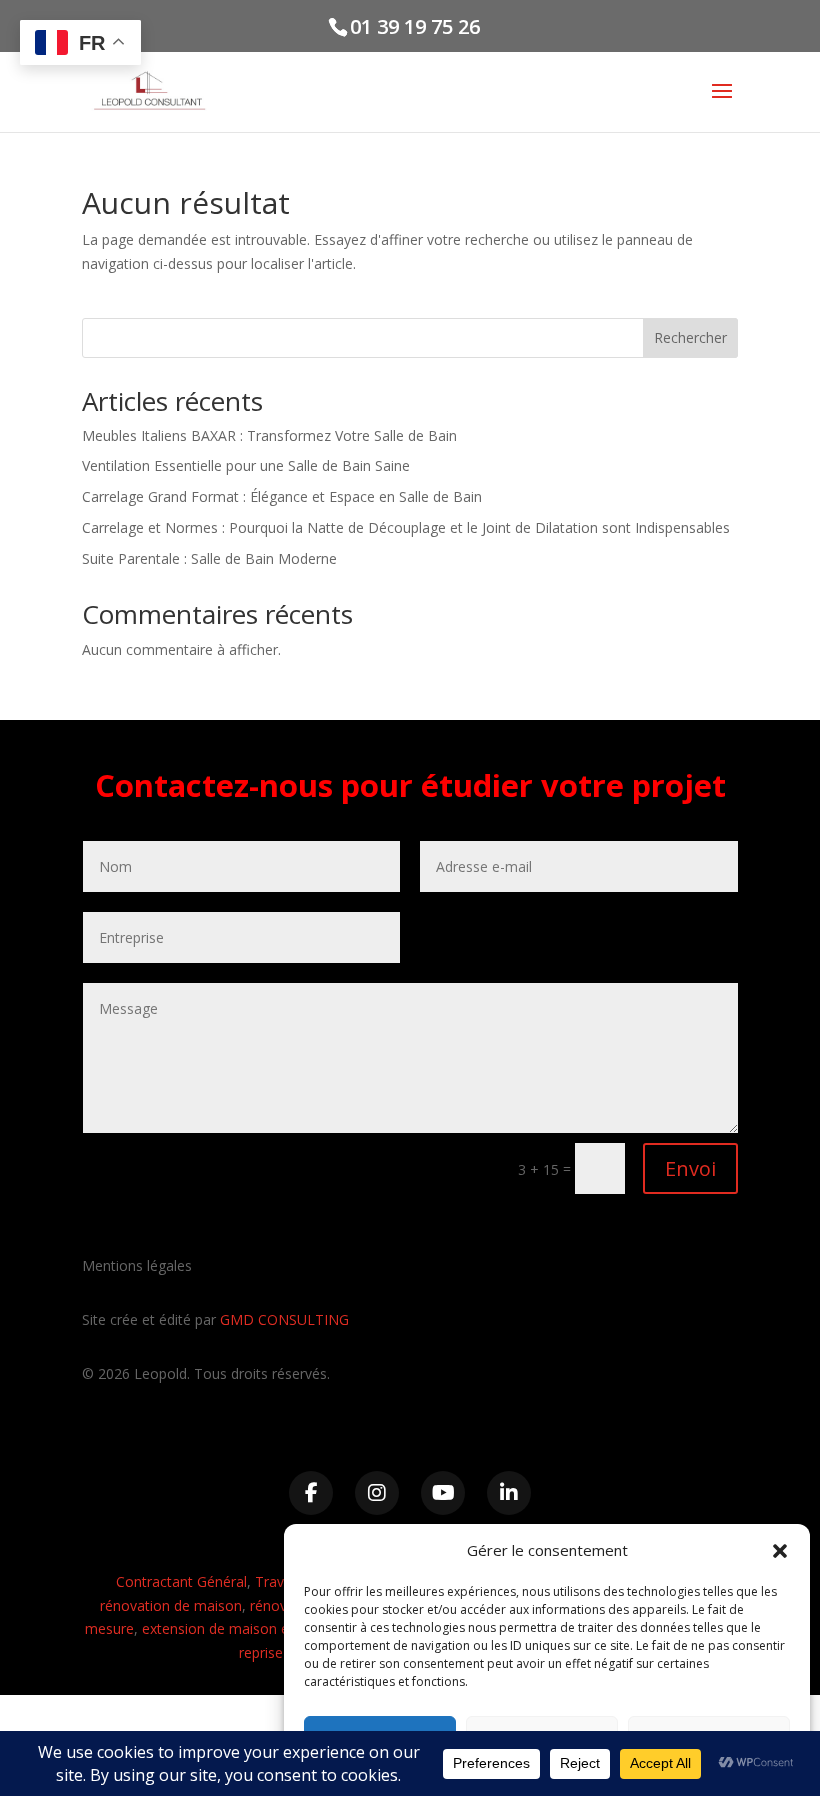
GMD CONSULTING (284, 1319)
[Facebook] (311, 1493)
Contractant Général (181, 1581)
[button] (780, 1551)
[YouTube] (443, 1493)
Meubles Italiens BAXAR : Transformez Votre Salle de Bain (269, 435)
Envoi (690, 1168)
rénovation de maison (171, 1605)
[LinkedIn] (509, 1493)
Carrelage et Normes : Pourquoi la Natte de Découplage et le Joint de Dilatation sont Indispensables (406, 527)
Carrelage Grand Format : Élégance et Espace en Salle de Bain (282, 496)
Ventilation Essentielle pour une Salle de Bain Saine (246, 465)
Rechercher (690, 337)
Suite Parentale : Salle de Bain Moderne (209, 558)
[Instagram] (377, 1493)
